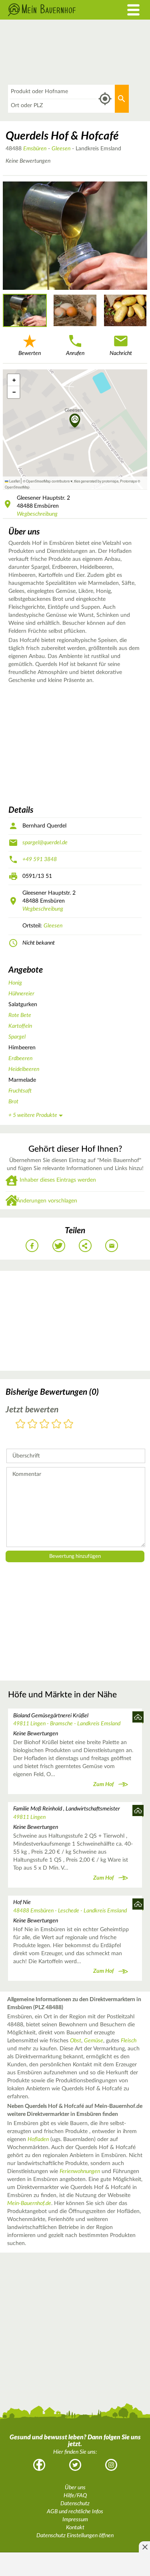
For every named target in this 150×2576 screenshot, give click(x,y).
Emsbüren (35, 149)
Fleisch (129, 2041)
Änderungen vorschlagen (47, 1201)
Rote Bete (20, 1015)
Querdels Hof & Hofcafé (62, 136)
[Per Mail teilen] (112, 1246)
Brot (13, 1102)
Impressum (75, 2520)
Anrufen (75, 353)
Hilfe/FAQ (75, 2496)
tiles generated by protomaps (96, 481)
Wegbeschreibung (37, 514)
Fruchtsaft (20, 1091)
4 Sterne (56, 1425)
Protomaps (128, 481)
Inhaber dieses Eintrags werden (58, 1180)
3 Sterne (44, 1425)
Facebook (39, 2465)
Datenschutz (75, 2504)
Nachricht (121, 353)
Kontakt (75, 2528)
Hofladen (38, 2139)
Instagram (111, 2465)
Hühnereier (21, 994)
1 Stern (20, 1425)
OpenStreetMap (17, 487)
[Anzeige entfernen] (144, 2547)
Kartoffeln (20, 1026)
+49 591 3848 (40, 859)
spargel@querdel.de (45, 843)
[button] (75, 421)
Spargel (17, 1037)
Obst (76, 2041)
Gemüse (94, 2041)
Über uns (75, 2488)
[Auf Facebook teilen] (32, 1246)
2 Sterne (32, 1425)
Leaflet (14, 481)
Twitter (75, 2465)
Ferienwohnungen (80, 2171)
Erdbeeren (20, 1059)
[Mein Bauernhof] (56, 10)
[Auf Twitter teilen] (59, 1246)
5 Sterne (68, 1425)
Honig (15, 983)
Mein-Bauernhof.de (29, 2203)
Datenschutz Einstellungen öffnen (75, 2536)
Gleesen (61, 149)
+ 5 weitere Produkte (33, 1115)
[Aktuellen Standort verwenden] (105, 99)
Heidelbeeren (24, 1069)
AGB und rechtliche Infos (75, 2512)
